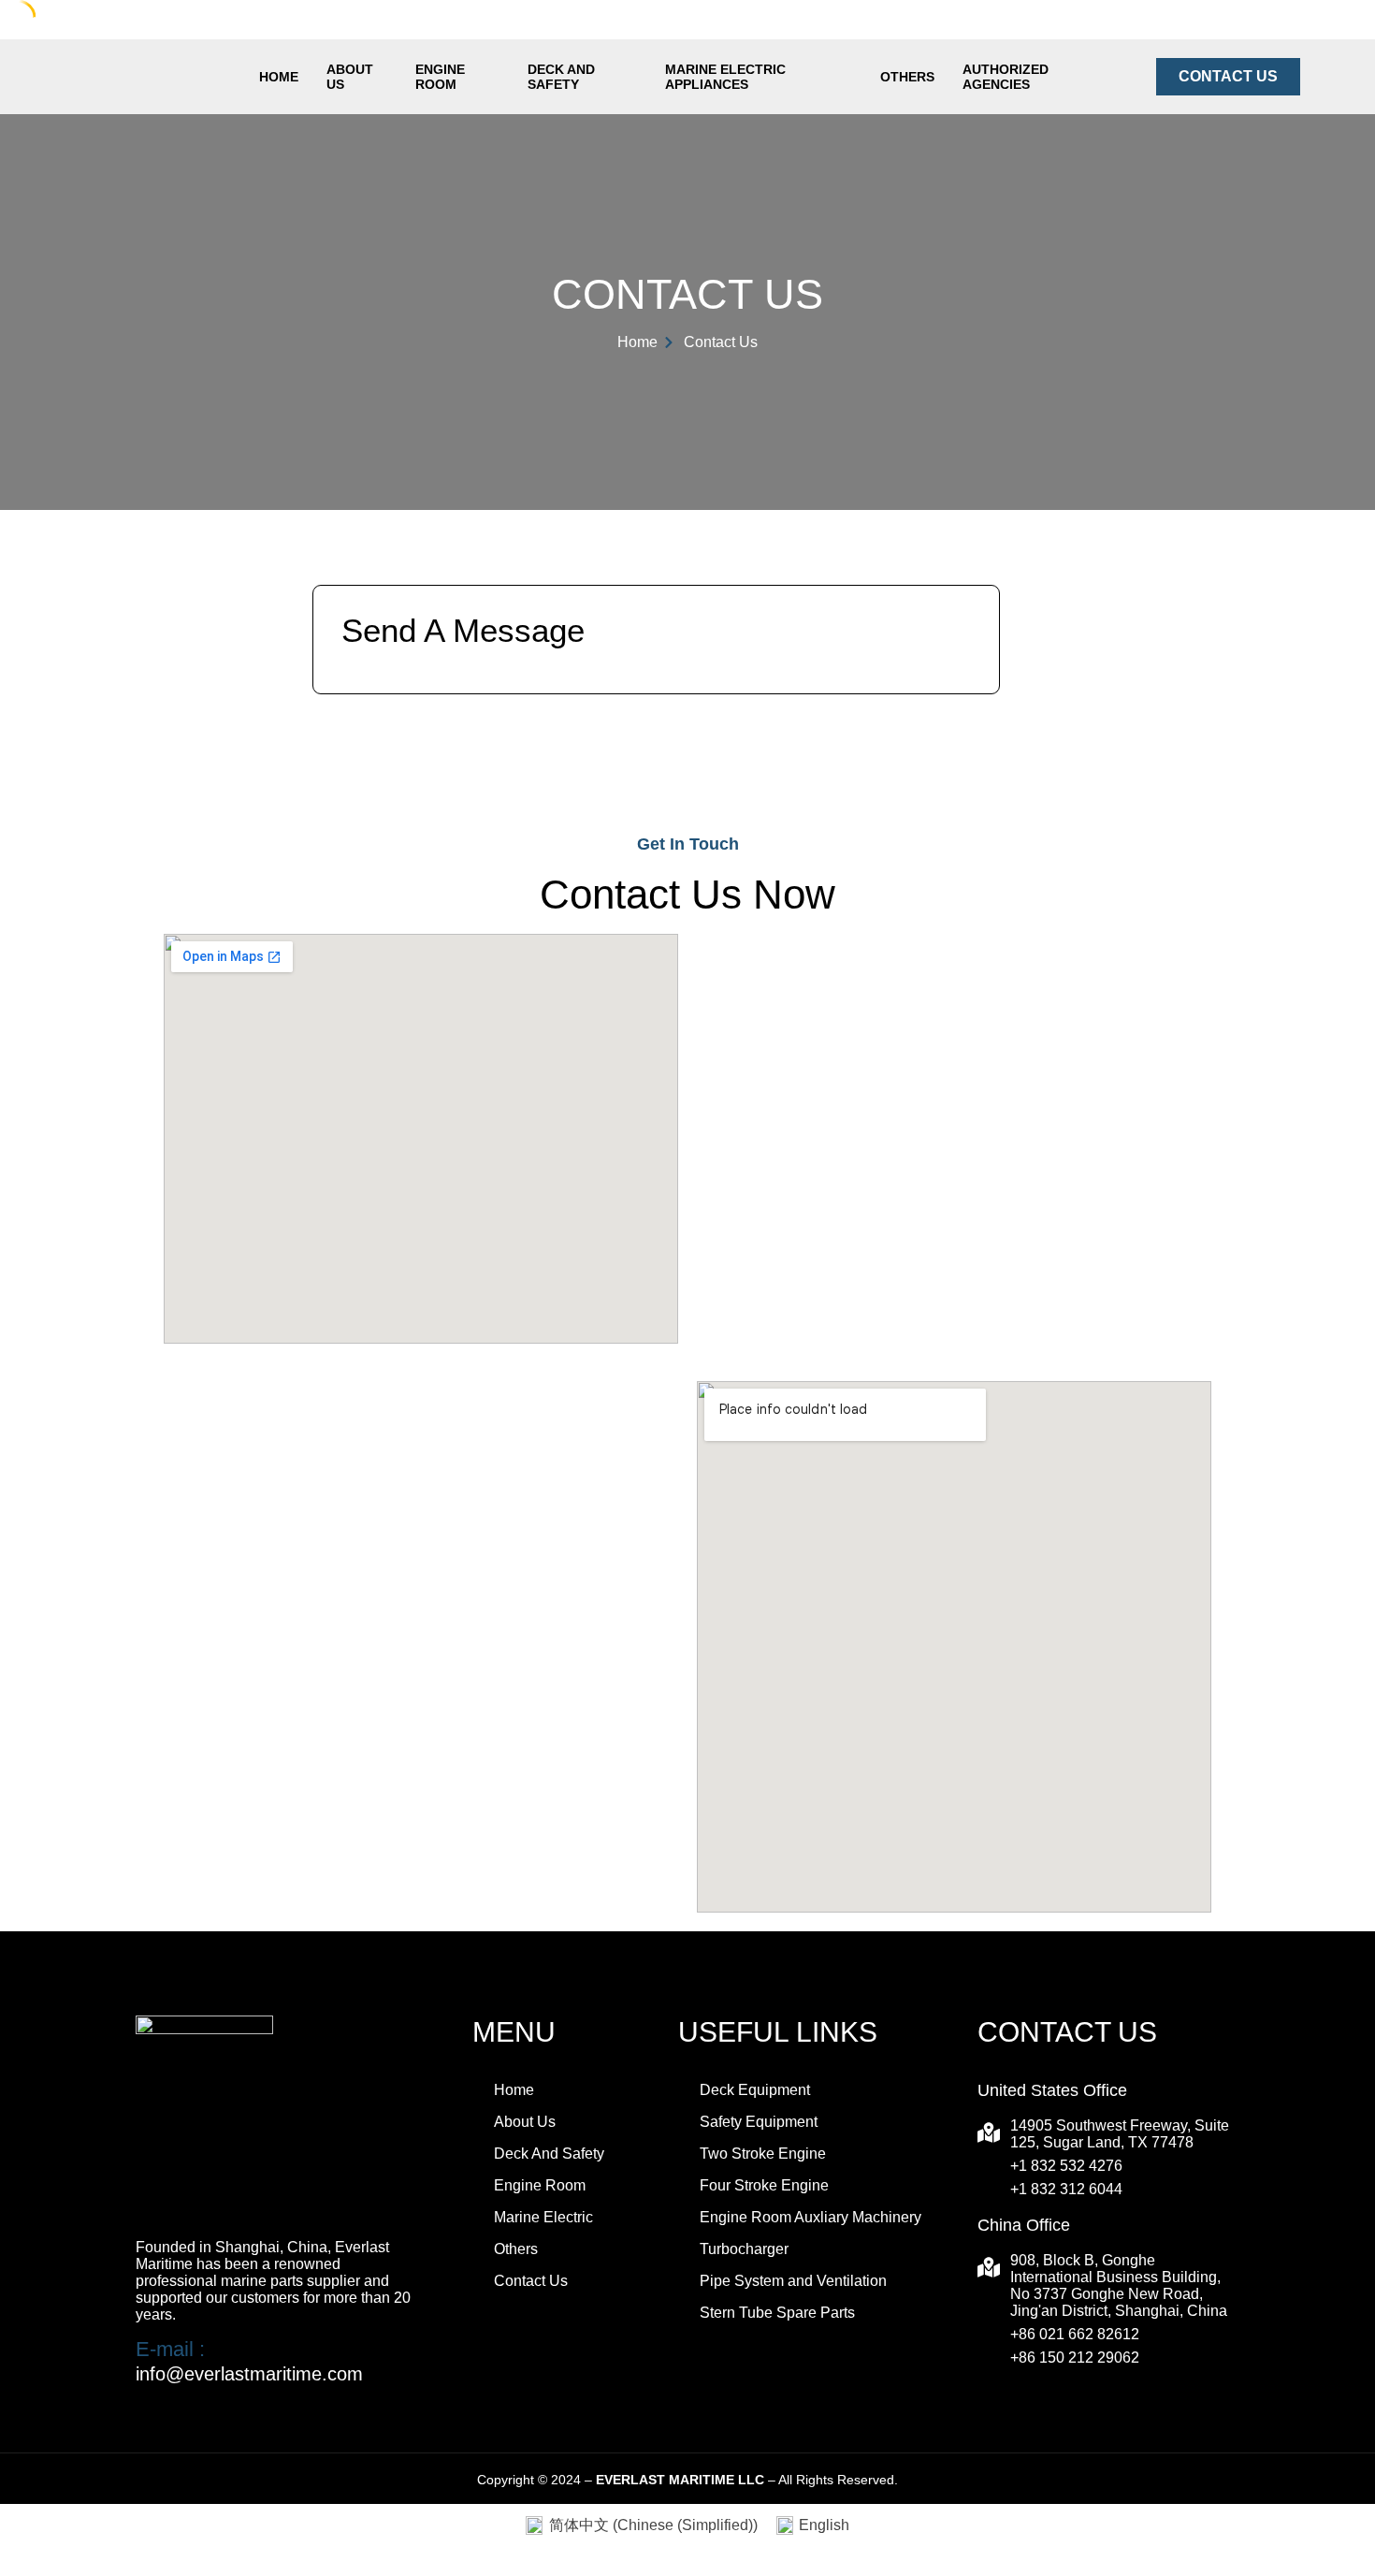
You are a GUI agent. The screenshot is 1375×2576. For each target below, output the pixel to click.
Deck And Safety (561, 77)
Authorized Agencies (1006, 77)
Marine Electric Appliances (725, 77)
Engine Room (440, 77)
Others (907, 77)
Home (279, 77)
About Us (350, 77)
